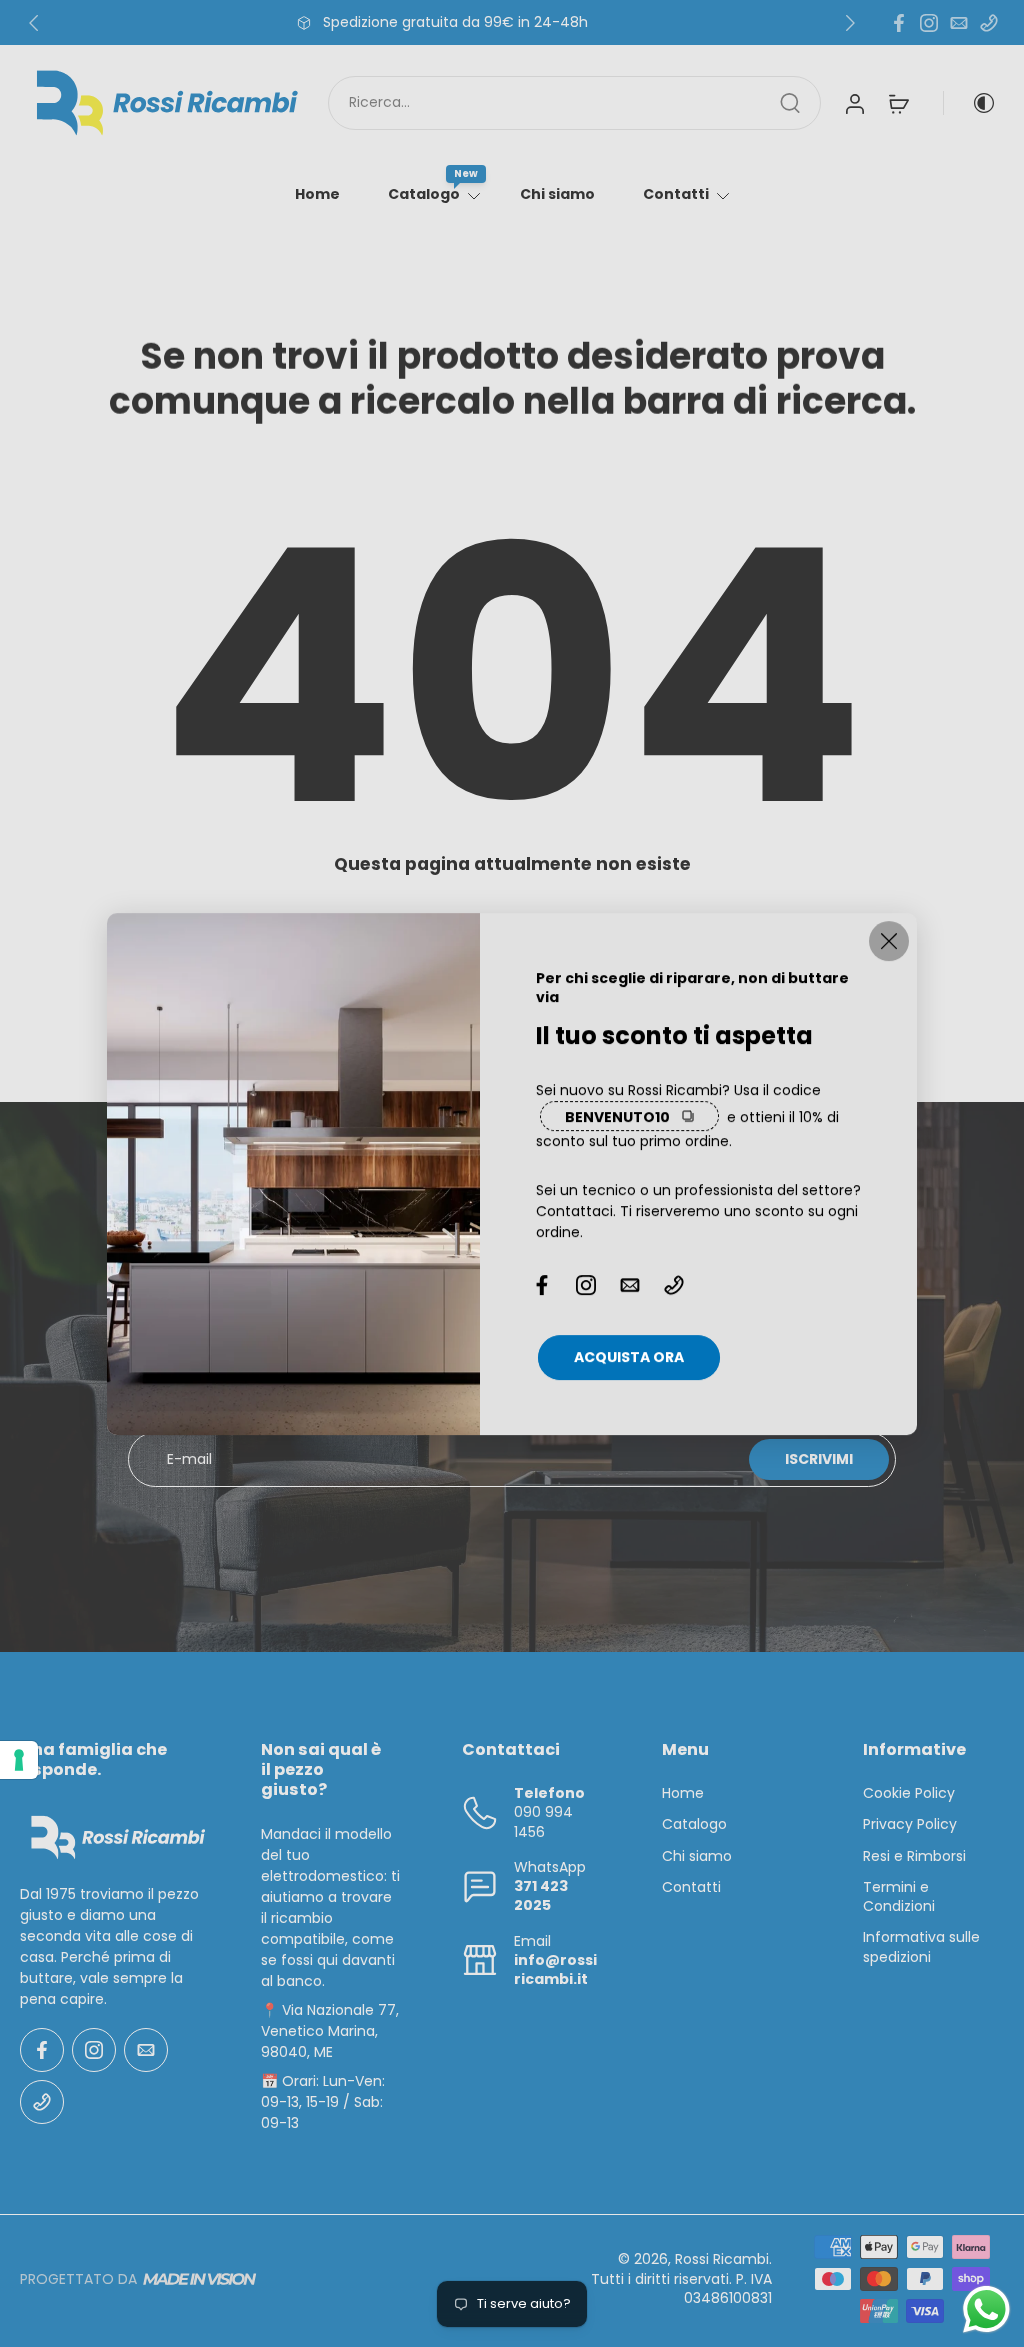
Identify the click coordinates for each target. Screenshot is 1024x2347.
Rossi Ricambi (722, 2260)
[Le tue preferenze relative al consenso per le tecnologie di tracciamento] (19, 1760)
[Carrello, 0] (899, 103)
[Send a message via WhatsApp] (986, 2309)
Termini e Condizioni (899, 1897)
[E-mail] (959, 23)
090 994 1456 (543, 1821)
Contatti (676, 194)
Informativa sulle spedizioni (921, 1947)
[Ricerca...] (790, 103)
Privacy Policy (910, 1824)
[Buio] (970, 103)
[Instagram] (929, 23)
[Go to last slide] (34, 23)
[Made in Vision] (199, 2280)
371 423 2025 (541, 1895)
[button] (110, 1760)
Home (317, 194)
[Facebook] (899, 23)
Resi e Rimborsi (914, 1856)
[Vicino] (889, 941)
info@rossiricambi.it (555, 1969)
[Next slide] (850, 23)
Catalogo (424, 194)
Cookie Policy (909, 1793)
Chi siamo (557, 194)
